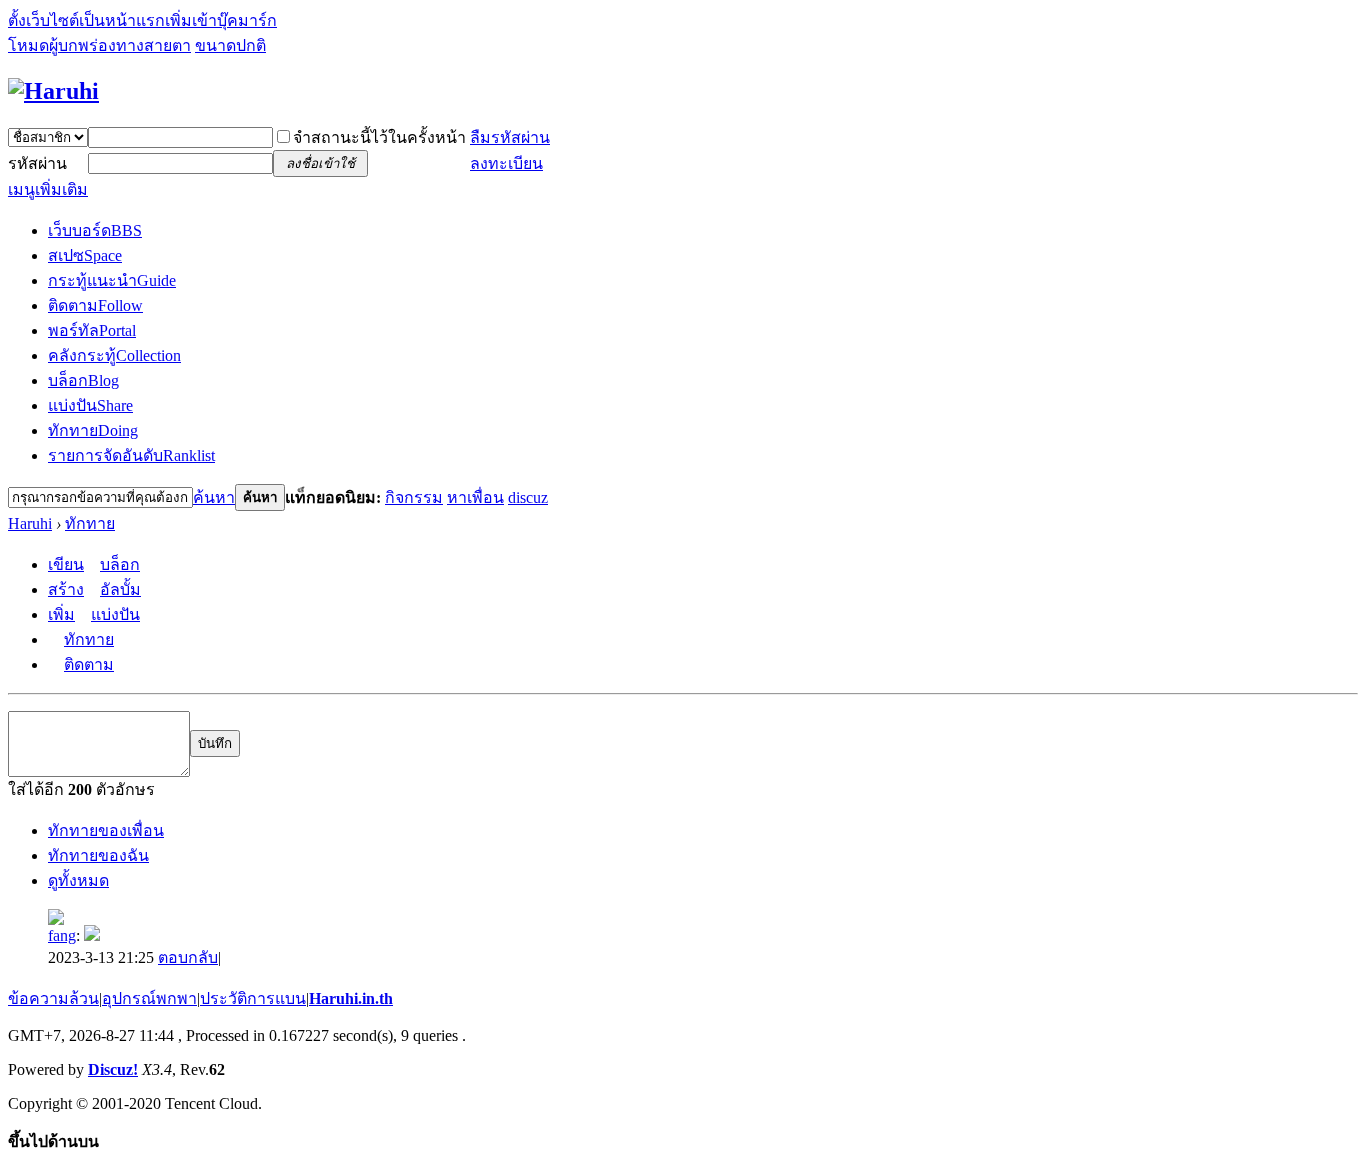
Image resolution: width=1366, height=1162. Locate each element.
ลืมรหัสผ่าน (510, 137)
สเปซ (85, 255)
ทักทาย (93, 430)
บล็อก (83, 380)
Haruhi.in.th (351, 998)
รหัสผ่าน (37, 163)
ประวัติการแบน (253, 998)
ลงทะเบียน (506, 163)
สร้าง (66, 589)
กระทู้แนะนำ (112, 280)
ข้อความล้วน (53, 998)
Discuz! (113, 1069)
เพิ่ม (61, 614)
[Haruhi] (53, 91)
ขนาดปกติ (230, 45)
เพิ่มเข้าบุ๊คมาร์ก (221, 20)
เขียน (66, 564)
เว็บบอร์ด (95, 230)
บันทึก (215, 743)
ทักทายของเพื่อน (106, 830)
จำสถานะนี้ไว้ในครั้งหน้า (379, 137)
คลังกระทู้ (114, 355)
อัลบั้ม (120, 589)
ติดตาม (95, 305)
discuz (528, 497)
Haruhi (30, 523)
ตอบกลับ (188, 957)
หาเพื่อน (475, 497)
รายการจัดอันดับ (131, 455)
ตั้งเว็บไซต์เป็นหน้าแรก (86, 20)
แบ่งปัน (90, 405)
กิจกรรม (414, 497)
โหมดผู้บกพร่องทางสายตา (99, 45)
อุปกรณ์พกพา (149, 998)
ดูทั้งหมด (78, 880)
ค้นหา (214, 497)
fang (62, 935)
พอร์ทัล (92, 330)
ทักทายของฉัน (98, 855)
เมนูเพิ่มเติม (48, 189)
